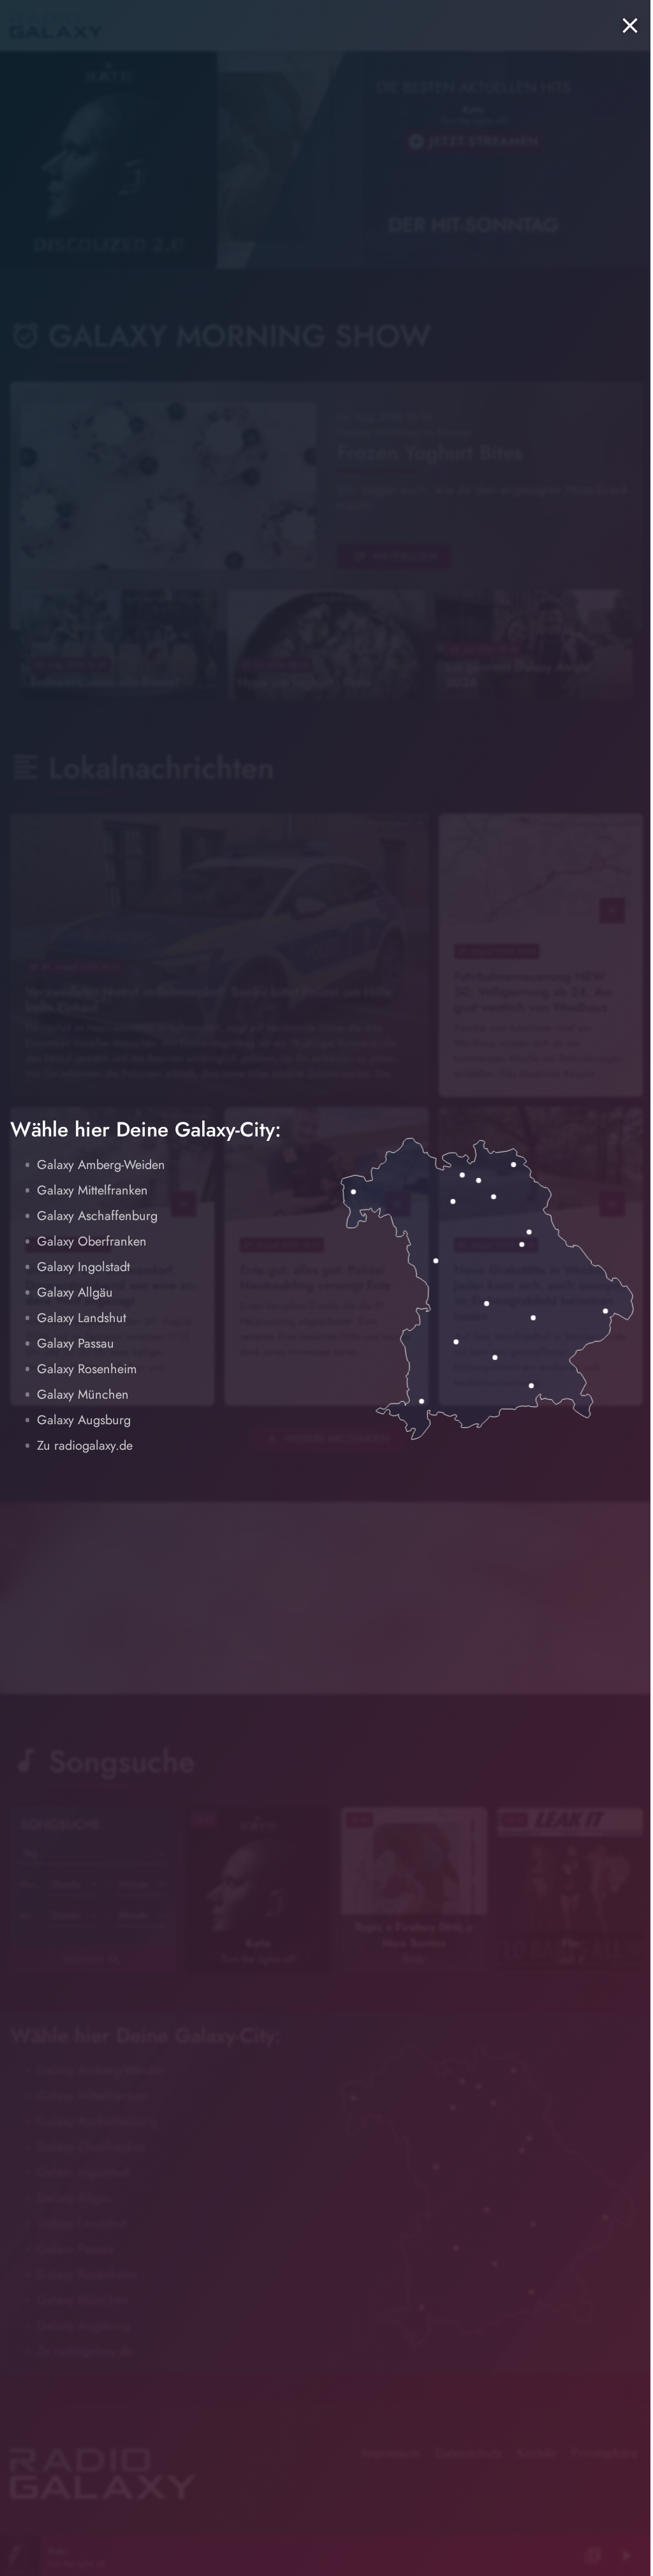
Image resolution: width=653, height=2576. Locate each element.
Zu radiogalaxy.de (85, 1446)
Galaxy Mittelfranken (92, 1190)
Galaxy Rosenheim (87, 1369)
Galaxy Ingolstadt (84, 1267)
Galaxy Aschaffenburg (97, 1216)
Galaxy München (83, 1395)
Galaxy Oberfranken (92, 1241)
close (630, 26)
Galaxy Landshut (82, 1318)
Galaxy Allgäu (75, 1292)
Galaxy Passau (76, 1344)
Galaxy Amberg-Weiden (101, 1165)
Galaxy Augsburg (84, 1420)
